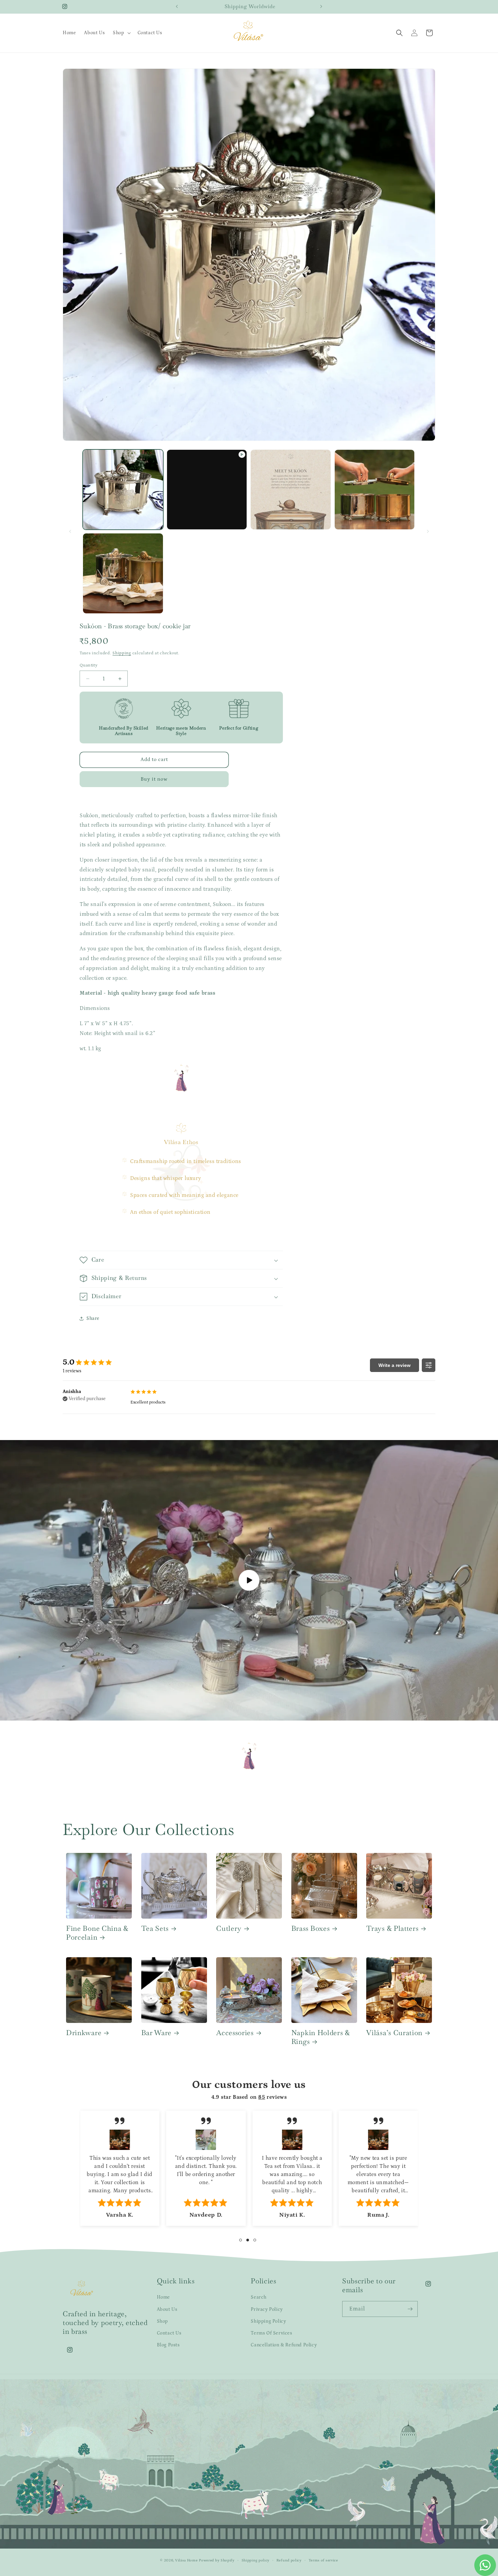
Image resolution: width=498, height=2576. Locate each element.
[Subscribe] (410, 2309)
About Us (167, 2309)
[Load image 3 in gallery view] (375, 490)
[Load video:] (249, 1580)
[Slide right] (428, 531)
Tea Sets (155, 1928)
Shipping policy (256, 2560)
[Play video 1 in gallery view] (207, 490)
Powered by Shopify (217, 2560)
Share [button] (93, 1318)
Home (163, 2297)
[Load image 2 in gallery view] (291, 490)
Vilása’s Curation (394, 2033)
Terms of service (323, 2560)
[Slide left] (70, 531)
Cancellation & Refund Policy (284, 2345)
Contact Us (169, 2333)
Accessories (235, 2033)
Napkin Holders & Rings (321, 2037)
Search (259, 2297)
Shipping (122, 653)
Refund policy (289, 2560)
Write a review (395, 1365)
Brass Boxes (311, 1928)
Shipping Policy (268, 2321)
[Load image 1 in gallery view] (123, 490)
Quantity (89, 665)
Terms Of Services (271, 2333)
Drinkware (84, 2033)
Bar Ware (157, 2033)
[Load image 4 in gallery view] (123, 573)
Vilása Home (186, 2560)
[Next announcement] (321, 6)
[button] (121, 33)
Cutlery (229, 1928)
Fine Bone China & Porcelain (97, 1933)
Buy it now (154, 779)
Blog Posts (168, 2345)
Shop (162, 2321)
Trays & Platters (392, 1928)
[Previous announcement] (177, 6)
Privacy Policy (267, 2309)
